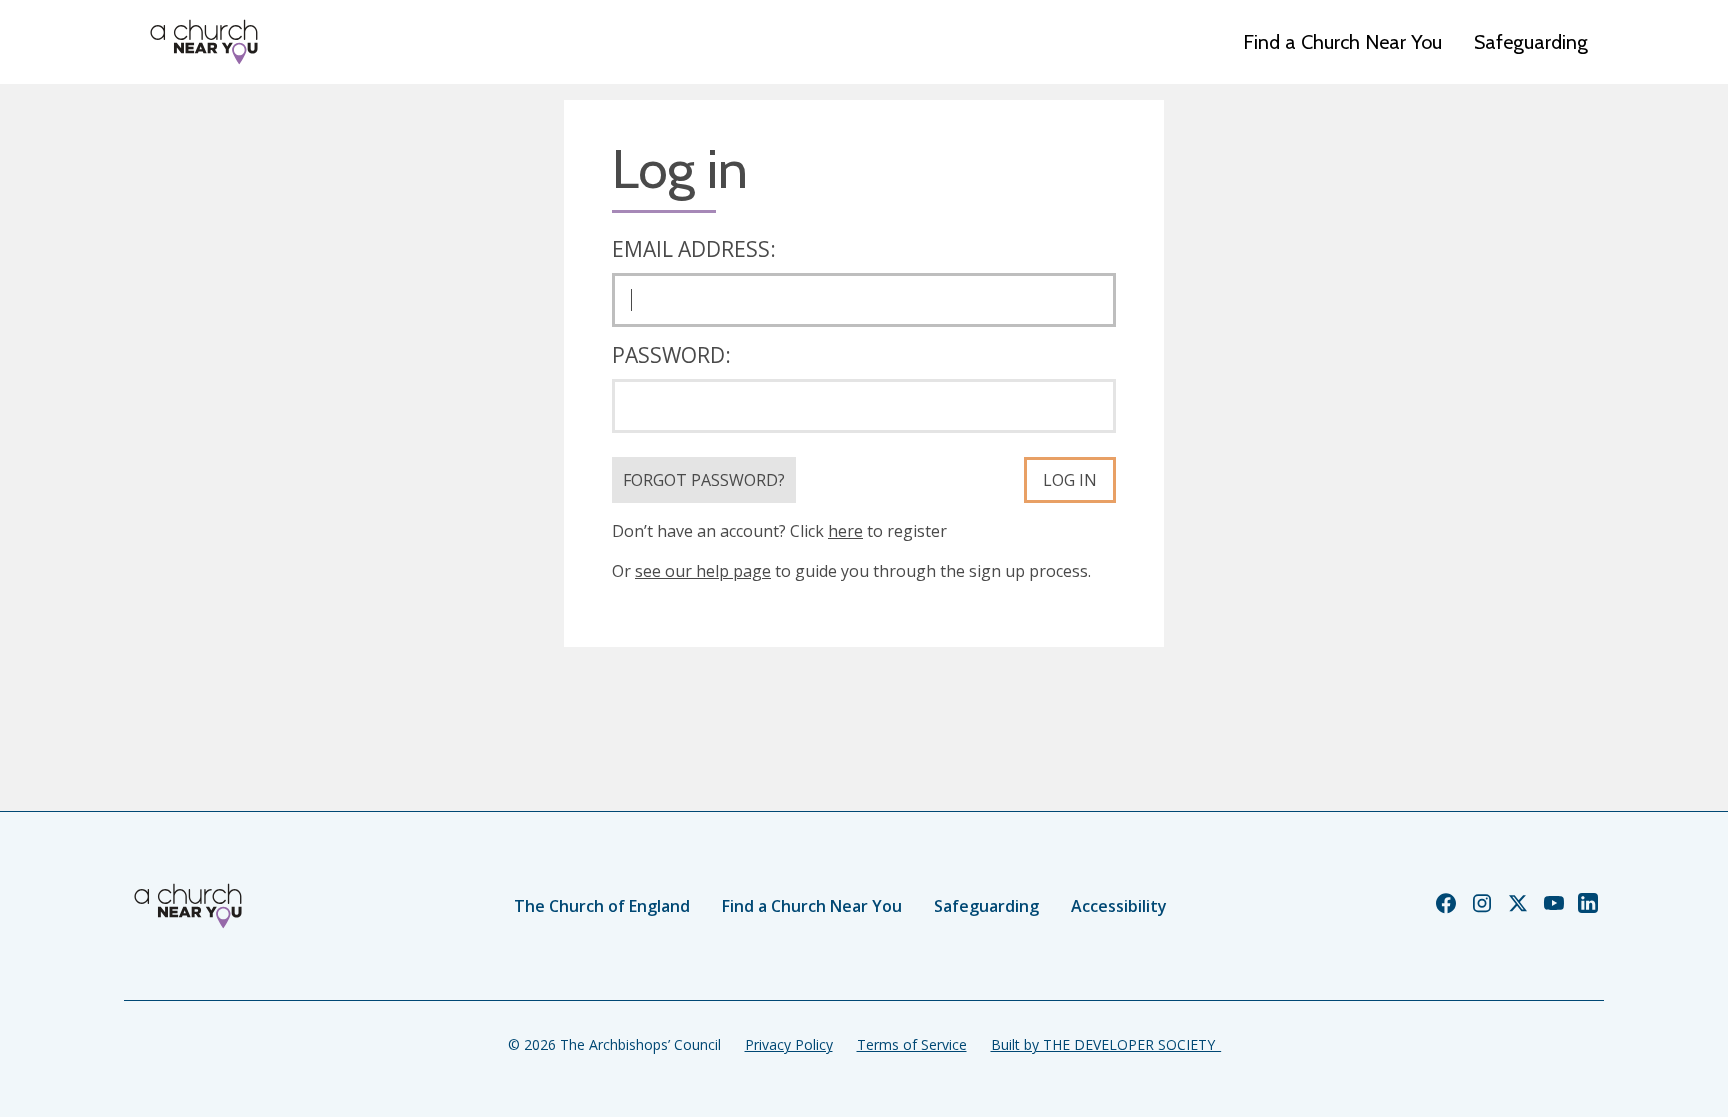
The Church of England (602, 906)
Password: (671, 355)
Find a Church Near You (1342, 42)
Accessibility (1119, 906)
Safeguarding (1531, 42)
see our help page (703, 571)
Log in (1070, 480)
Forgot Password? (704, 480)
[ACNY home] (204, 42)
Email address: (694, 249)
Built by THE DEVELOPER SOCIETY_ (1106, 1044)
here (845, 531)
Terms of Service (912, 1044)
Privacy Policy (789, 1044)
